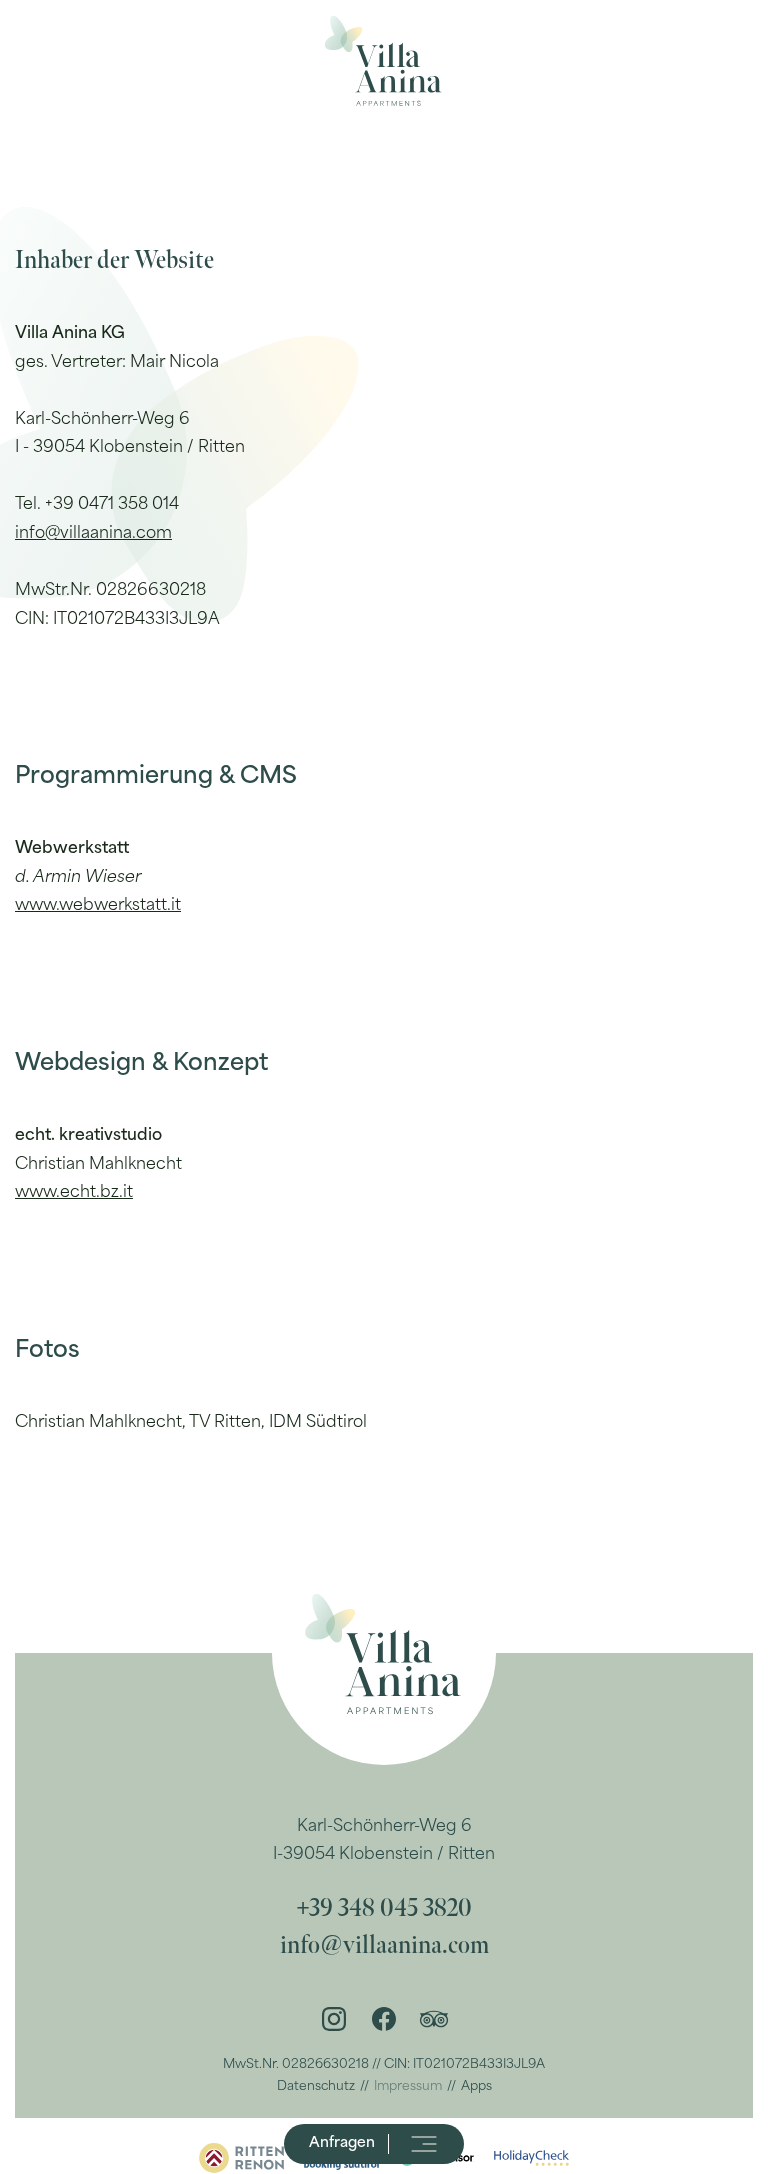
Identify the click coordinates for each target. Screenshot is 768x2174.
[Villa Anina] (384, 60)
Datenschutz (316, 2087)
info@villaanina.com (93, 534)
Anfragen (342, 2143)
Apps (476, 2087)
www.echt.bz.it (74, 1193)
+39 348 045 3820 (384, 1908)
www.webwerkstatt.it (98, 906)
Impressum (408, 2087)
